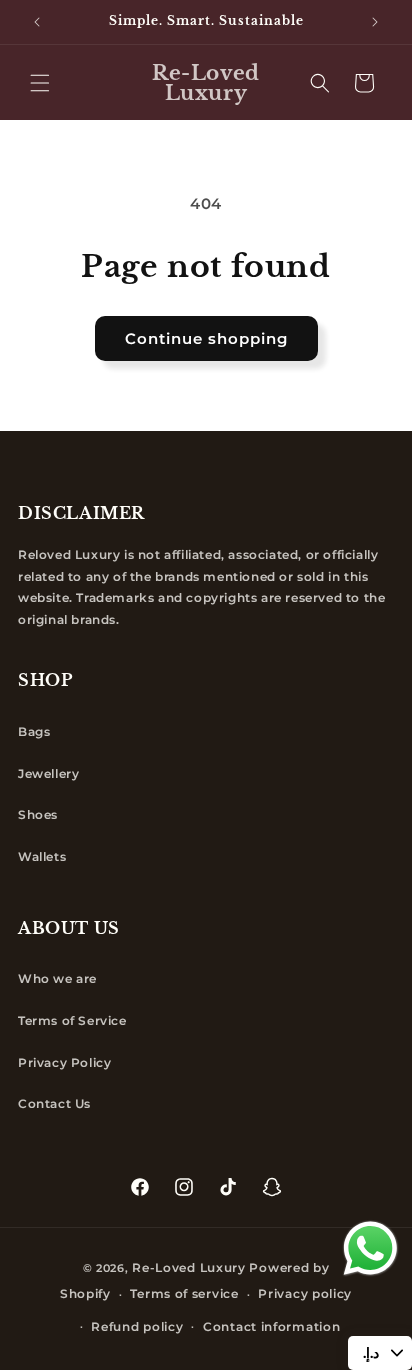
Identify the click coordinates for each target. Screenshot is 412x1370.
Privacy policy (305, 1293)
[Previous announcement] (37, 22)
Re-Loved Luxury (189, 1267)
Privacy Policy (64, 1062)
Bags (34, 731)
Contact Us (54, 1103)
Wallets (42, 856)
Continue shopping (206, 338)
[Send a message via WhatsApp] (370, 1248)
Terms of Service (72, 1020)
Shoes (38, 814)
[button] (40, 83)
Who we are (57, 978)
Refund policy (137, 1326)
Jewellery (48, 773)
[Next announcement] (375, 22)
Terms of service (184, 1293)
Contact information (271, 1326)
